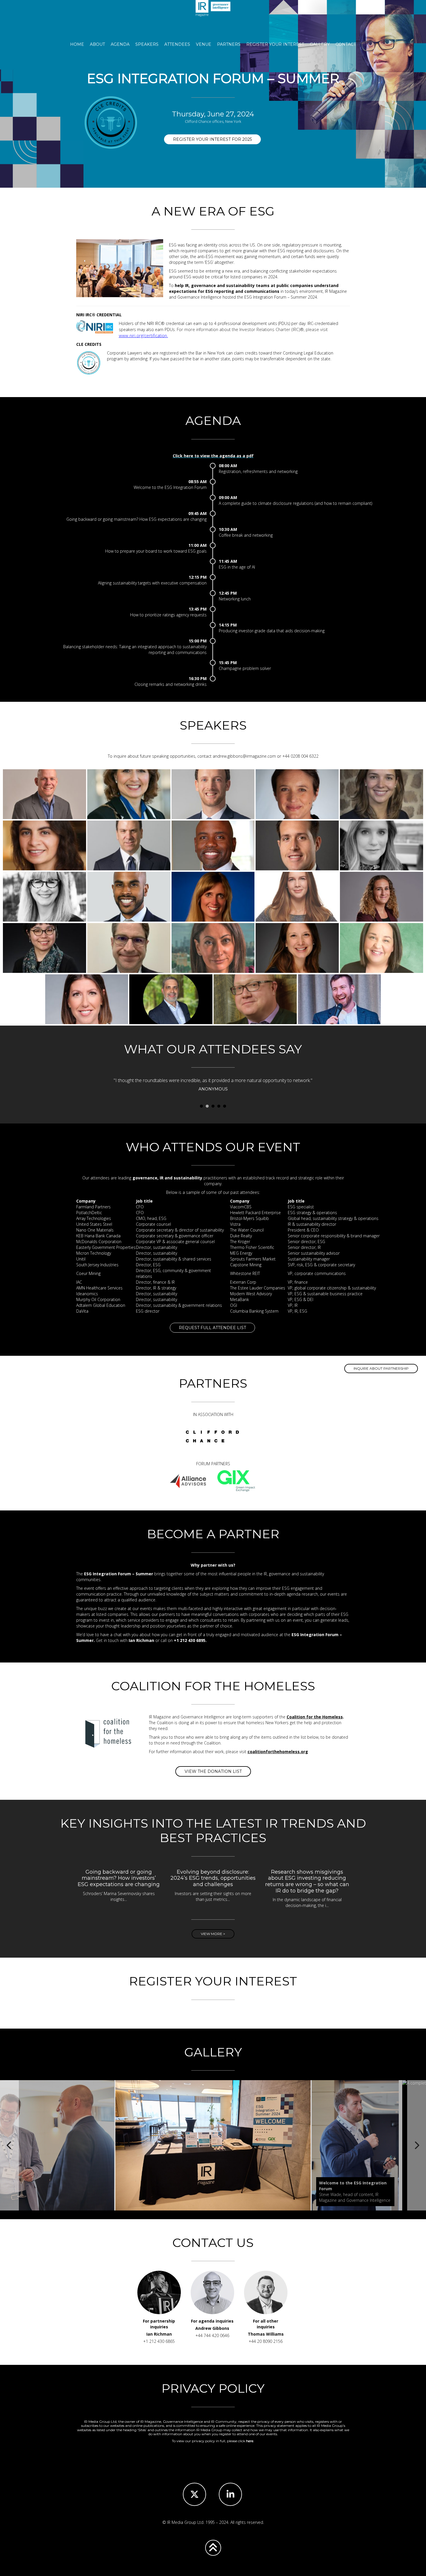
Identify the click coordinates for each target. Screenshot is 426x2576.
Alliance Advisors (188, 1481)
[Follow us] (194, 2494)
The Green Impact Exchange (236, 1481)
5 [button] (225, 1106)
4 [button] (219, 1106)
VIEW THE (213, 1771)
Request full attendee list (212, 1328)
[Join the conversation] (230, 2494)
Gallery (320, 44)
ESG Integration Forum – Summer (213, 17)
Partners (229, 44)
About (97, 44)
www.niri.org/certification (143, 335)
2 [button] (207, 1106)
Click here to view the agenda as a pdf (213, 456)
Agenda (120, 44)
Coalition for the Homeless (315, 1717)
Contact (346, 44)
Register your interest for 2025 (212, 139)
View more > (213, 1934)
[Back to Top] (213, 2548)
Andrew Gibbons (212, 2328)
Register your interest (275, 44)
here (250, 2441)
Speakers (147, 44)
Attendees (177, 44)
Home (77, 44)
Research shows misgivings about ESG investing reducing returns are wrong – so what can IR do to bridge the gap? (307, 1881)
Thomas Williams (266, 2334)
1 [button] (201, 1106)
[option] (213, 1086)
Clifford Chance (212, 1437)
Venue (204, 44)
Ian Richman (159, 2334)
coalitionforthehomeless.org (278, 1752)
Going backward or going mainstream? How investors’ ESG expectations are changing (119, 1878)
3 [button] (213, 1106)
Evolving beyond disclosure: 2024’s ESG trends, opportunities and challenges (213, 1878)
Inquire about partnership (381, 1368)
